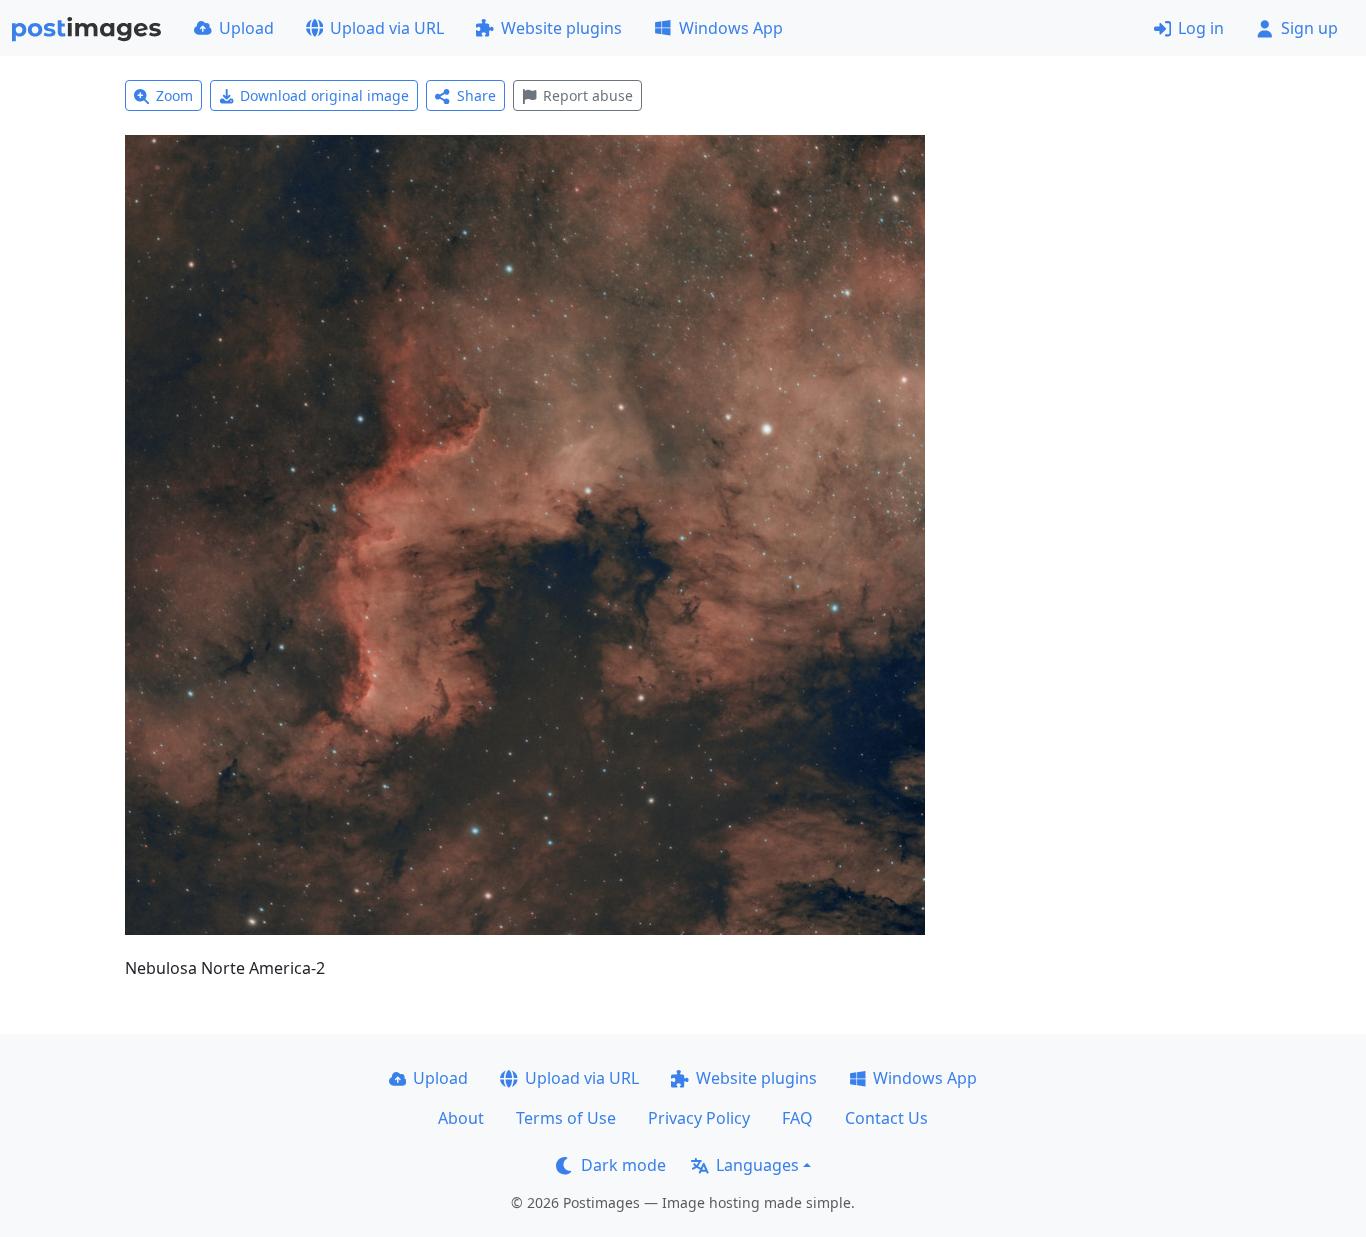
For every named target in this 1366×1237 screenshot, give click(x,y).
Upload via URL (387, 28)
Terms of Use (566, 1118)
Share (476, 95)
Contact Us (886, 1118)
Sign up (1309, 28)
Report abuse (588, 95)
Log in (1201, 28)
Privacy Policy (699, 1118)
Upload (246, 28)
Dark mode (623, 1165)
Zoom (174, 95)
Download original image (324, 95)
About (461, 1118)
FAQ (797, 1118)
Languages (757, 1165)
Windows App (731, 28)
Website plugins (561, 28)
